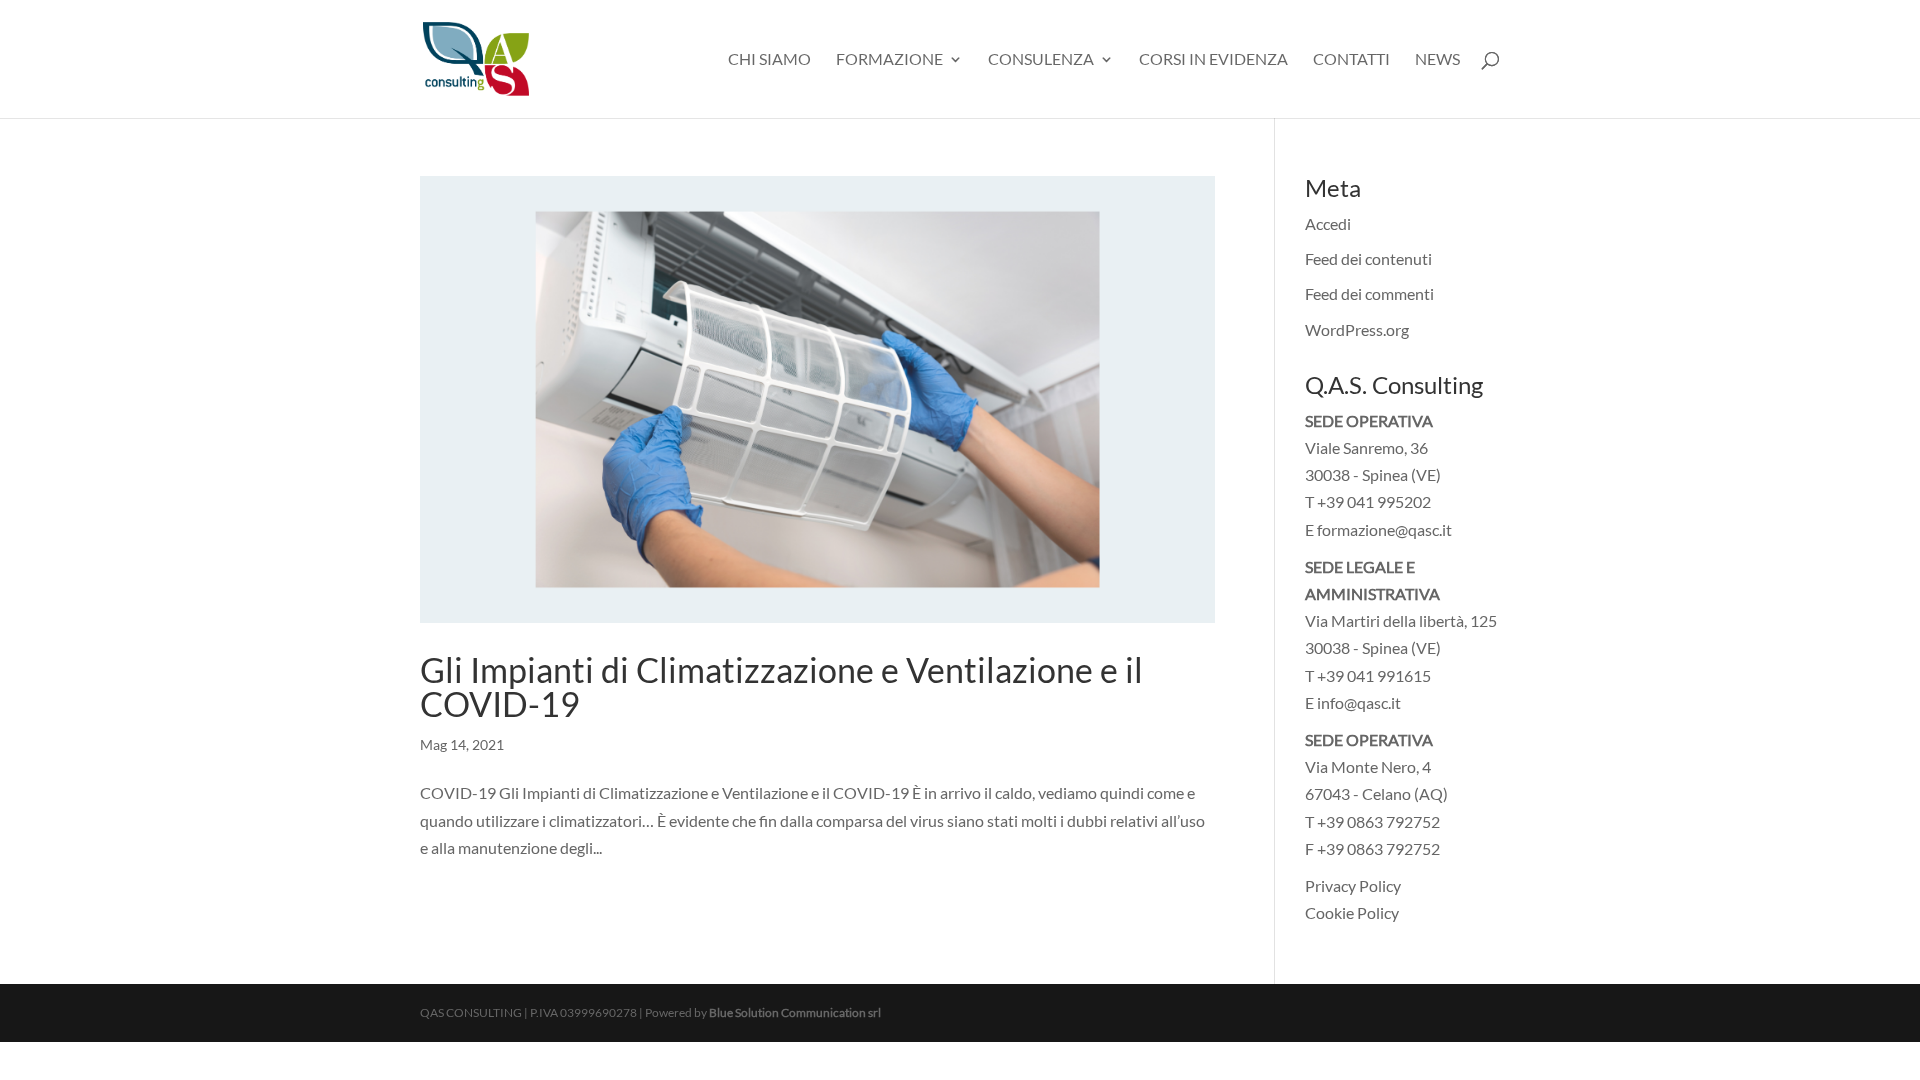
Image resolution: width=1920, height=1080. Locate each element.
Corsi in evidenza (1213, 60)
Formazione (889, 60)
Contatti (1351, 60)
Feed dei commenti (1369, 293)
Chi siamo (769, 60)
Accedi (1328, 223)
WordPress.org (1357, 329)
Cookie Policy (1352, 912)
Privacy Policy (1353, 885)
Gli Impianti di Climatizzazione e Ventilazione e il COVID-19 (781, 686)
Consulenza (1041, 60)
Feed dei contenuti (1368, 258)
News (1437, 60)
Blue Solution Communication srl (795, 1012)
